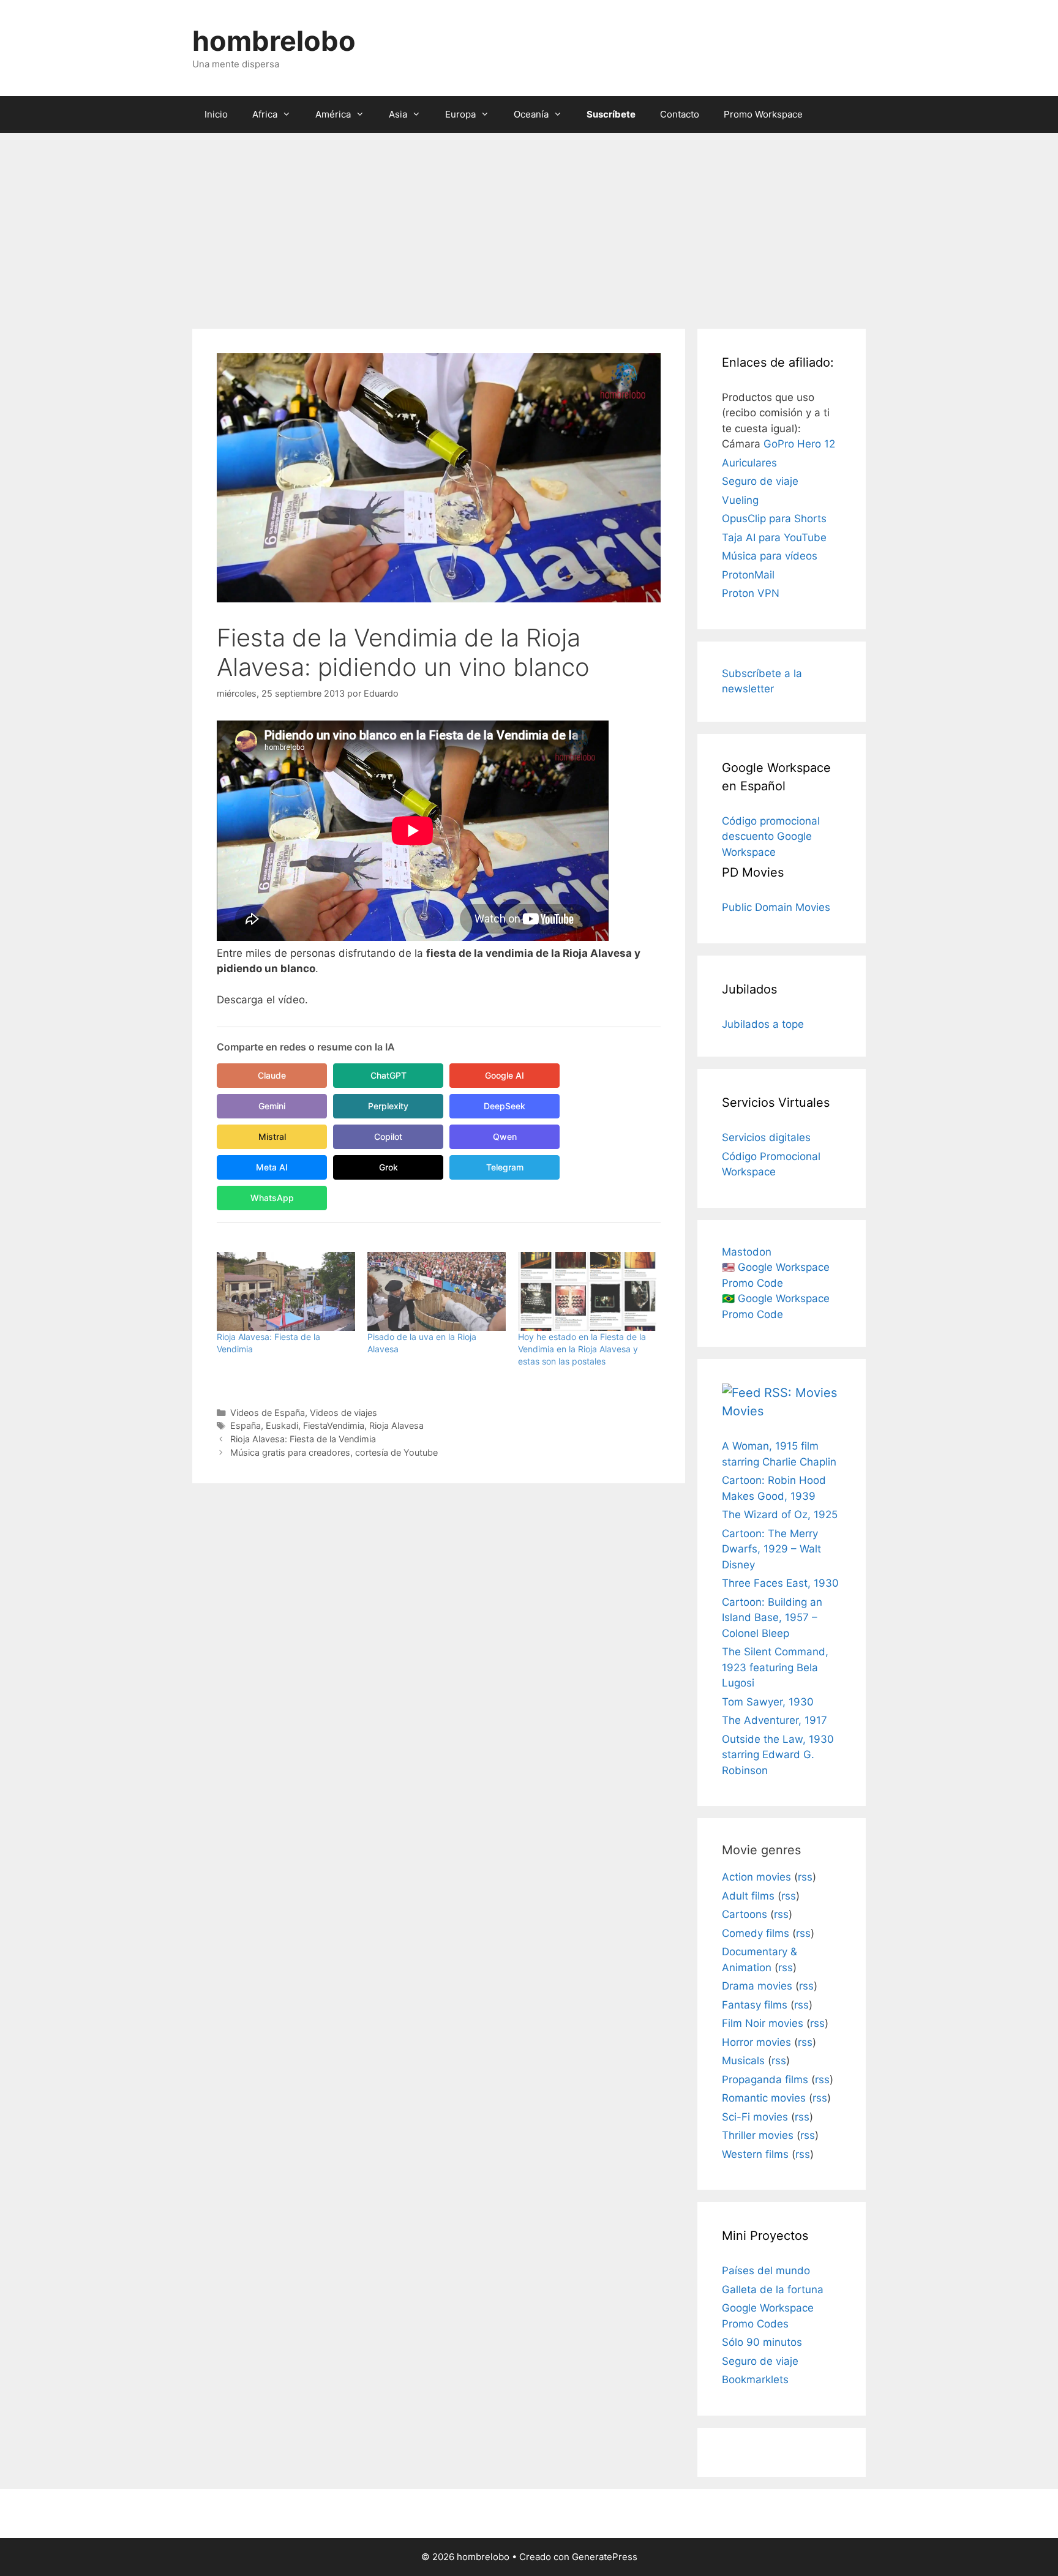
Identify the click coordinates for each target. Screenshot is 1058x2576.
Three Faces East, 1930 (780, 1583)
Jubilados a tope (763, 1024)
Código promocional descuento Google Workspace (771, 837)
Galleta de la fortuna (773, 2290)
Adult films (748, 1896)
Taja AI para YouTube (774, 537)
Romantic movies (764, 2098)
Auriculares (749, 463)
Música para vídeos (770, 556)
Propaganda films (765, 2080)
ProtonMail (748, 575)
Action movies (756, 1877)
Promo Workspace (763, 114)
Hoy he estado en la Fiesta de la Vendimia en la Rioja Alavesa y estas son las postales (582, 1349)
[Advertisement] (529, 225)
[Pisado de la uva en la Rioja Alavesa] (437, 1291)
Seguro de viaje (760, 481)
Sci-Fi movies (755, 2117)
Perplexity (388, 1106)
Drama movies (757, 1986)
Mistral (272, 1136)
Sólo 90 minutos (762, 2342)
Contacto (680, 114)
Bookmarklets (755, 2379)
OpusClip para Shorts (774, 519)
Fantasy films (755, 2005)
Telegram (505, 1167)
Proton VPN (751, 593)
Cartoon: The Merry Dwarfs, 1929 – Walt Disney (771, 1549)
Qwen (505, 1136)
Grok (388, 1167)
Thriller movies (758, 2135)
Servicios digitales (766, 1137)
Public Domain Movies (776, 907)
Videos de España (268, 1413)
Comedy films (756, 1933)
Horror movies (756, 2042)
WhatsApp (272, 1198)
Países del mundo (766, 2271)
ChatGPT (388, 1075)
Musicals (743, 2061)
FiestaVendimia (334, 1425)
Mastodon (747, 1252)
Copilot (388, 1136)
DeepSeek (505, 1106)
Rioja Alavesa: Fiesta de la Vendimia (303, 1439)
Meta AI (272, 1167)
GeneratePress (605, 2557)
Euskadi (282, 1425)
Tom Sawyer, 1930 (768, 1702)
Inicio (216, 114)
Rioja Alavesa (396, 1425)
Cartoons (745, 1914)
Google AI (505, 1075)
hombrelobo (274, 41)
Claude (272, 1075)
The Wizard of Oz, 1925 (780, 1515)
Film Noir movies (763, 2023)
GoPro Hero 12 (799, 444)
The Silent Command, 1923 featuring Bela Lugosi (775, 1667)
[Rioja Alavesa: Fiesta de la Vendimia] (286, 1291)
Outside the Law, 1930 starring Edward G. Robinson (778, 1755)
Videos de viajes (343, 1413)
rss (805, 1877)
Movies (743, 1411)
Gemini (272, 1106)
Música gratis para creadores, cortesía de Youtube (334, 1452)
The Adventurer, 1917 (775, 1720)
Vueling (740, 500)
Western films (755, 2154)
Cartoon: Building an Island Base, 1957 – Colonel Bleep (772, 1618)
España (246, 1425)
